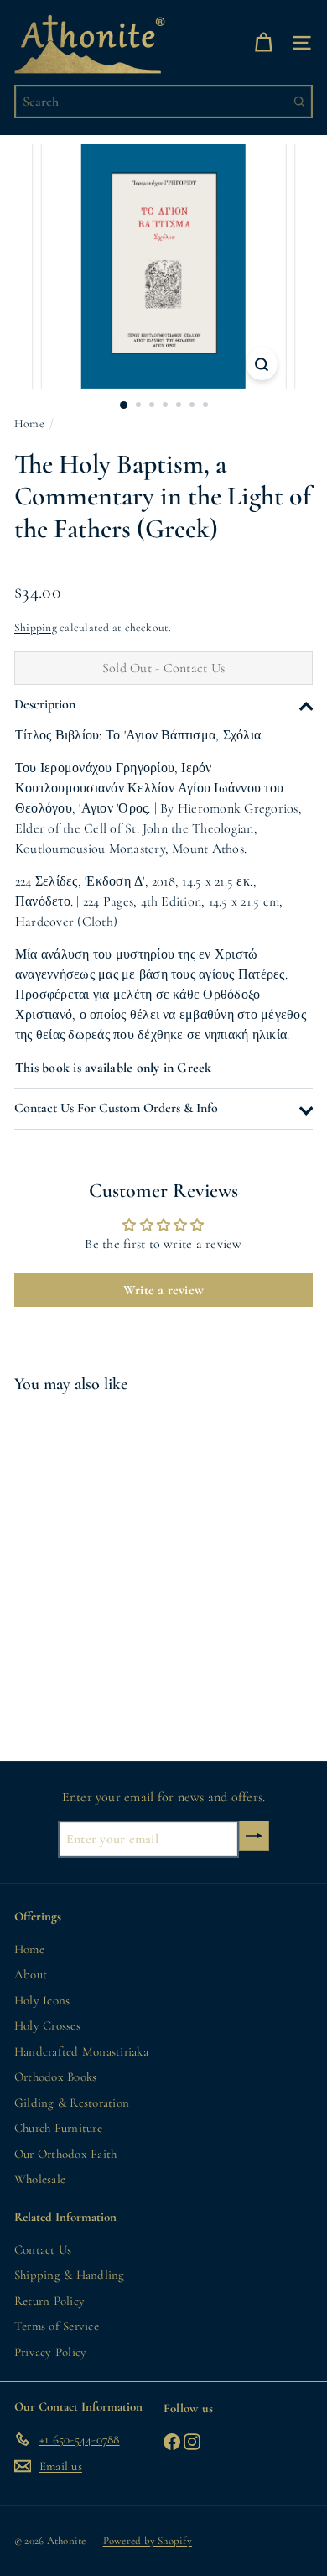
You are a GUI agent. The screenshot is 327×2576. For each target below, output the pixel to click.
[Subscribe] (254, 1836)
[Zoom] (261, 363)
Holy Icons (42, 2000)
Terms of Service (57, 2326)
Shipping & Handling (70, 2275)
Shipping (36, 627)
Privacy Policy (50, 2352)
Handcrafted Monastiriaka (81, 2051)
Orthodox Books (55, 2077)
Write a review (163, 1290)
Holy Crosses (47, 2025)
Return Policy (49, 2301)
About (31, 1974)
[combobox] (163, 102)
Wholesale (40, 2179)
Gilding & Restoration (72, 2103)
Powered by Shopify (148, 2541)
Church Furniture (58, 2128)
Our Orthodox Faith (65, 2154)
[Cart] (263, 42)
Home (29, 423)
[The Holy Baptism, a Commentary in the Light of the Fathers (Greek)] (119, 1567)
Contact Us (43, 2249)
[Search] (299, 102)
